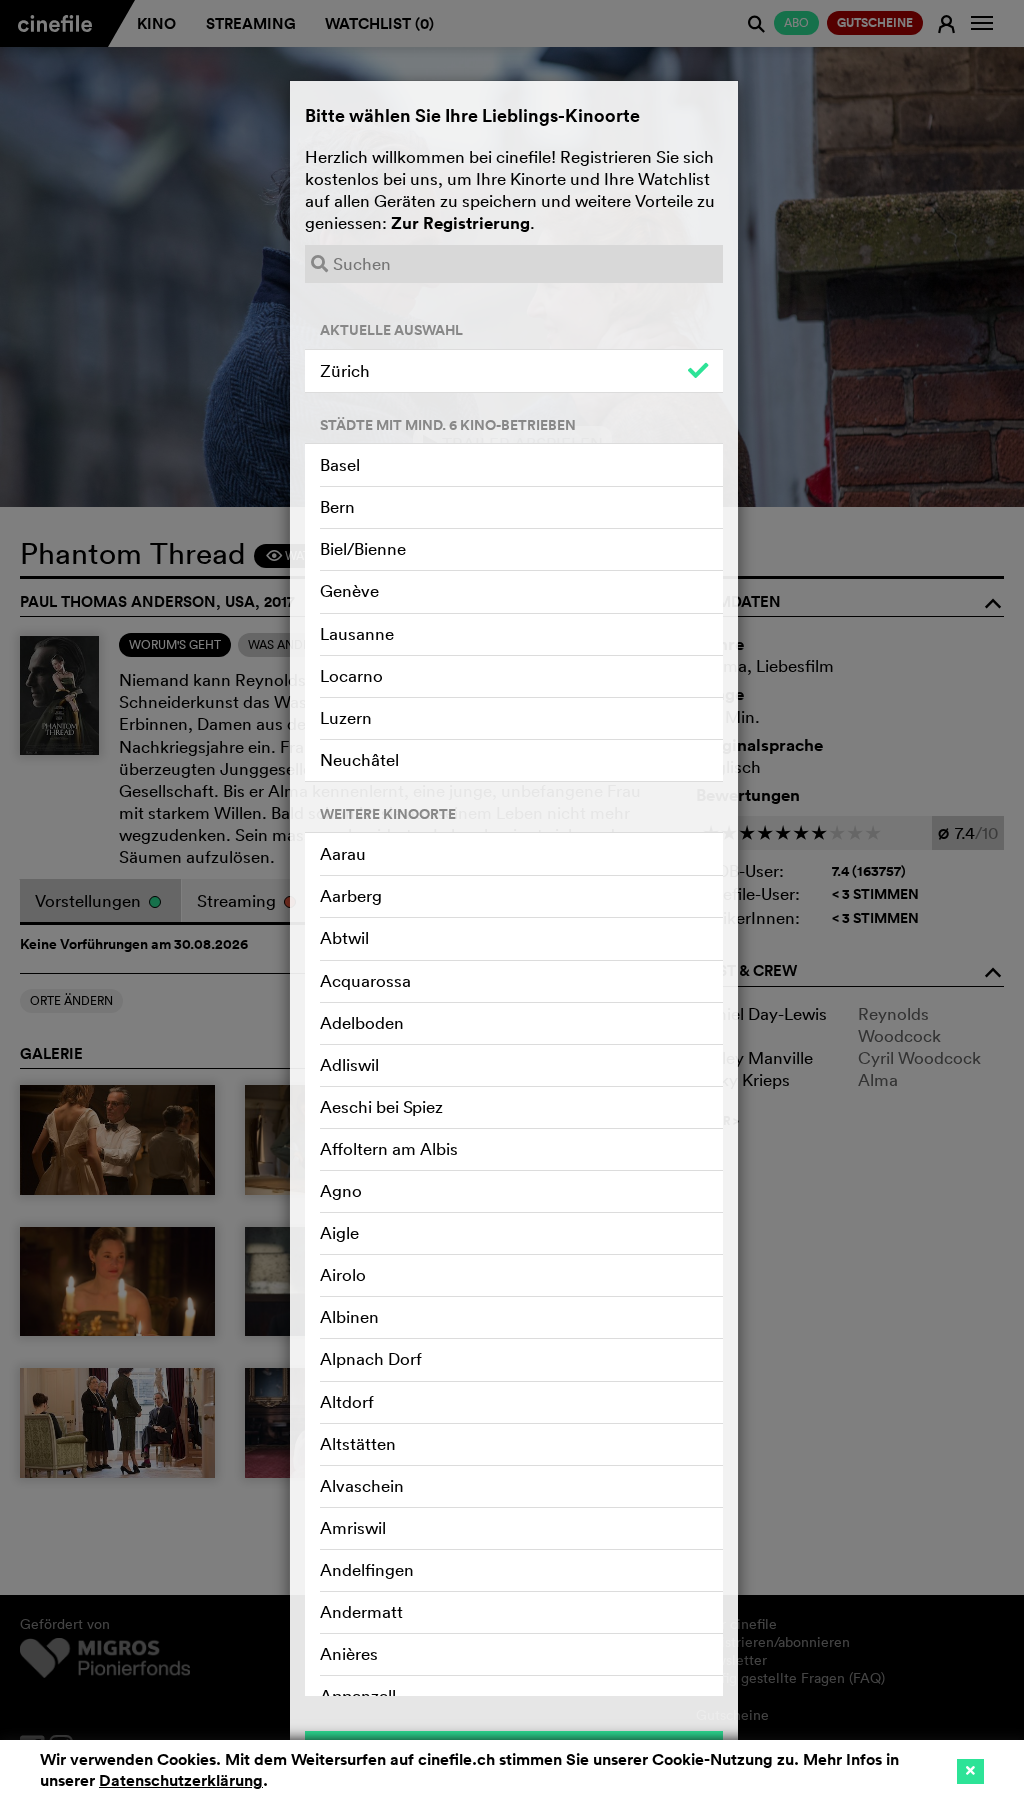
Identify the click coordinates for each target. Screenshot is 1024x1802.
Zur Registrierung (460, 223)
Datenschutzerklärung (181, 1780)
